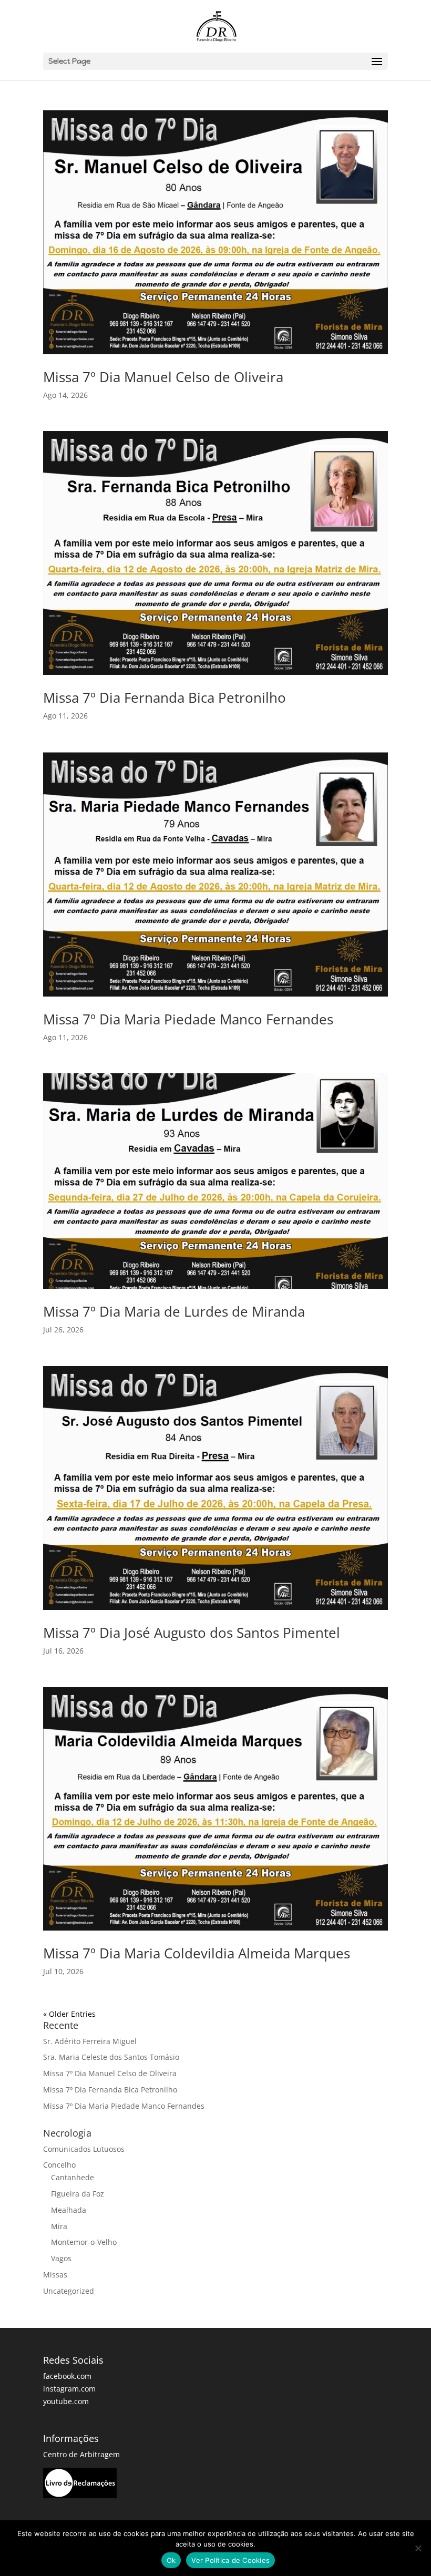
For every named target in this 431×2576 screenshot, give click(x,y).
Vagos (61, 2258)
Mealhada (69, 2210)
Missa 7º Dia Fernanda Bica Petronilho (165, 697)
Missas (55, 2275)
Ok (171, 2560)
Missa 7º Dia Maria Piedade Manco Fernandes (188, 1019)
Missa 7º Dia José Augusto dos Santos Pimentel (192, 1633)
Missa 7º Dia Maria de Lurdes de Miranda (174, 1311)
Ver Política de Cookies (230, 2560)
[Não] (418, 2548)
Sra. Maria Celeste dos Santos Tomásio (111, 2057)
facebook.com (67, 2376)
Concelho (59, 2165)
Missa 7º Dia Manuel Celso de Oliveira (163, 377)
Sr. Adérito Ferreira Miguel (90, 2041)
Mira (59, 2226)
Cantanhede (73, 2177)
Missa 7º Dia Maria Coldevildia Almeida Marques (197, 1953)
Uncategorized (69, 2291)
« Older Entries (69, 2014)
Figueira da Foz (78, 2194)
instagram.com (69, 2389)
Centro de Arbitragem (81, 2454)
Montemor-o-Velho (84, 2242)
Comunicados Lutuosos (84, 2149)
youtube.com (66, 2401)
